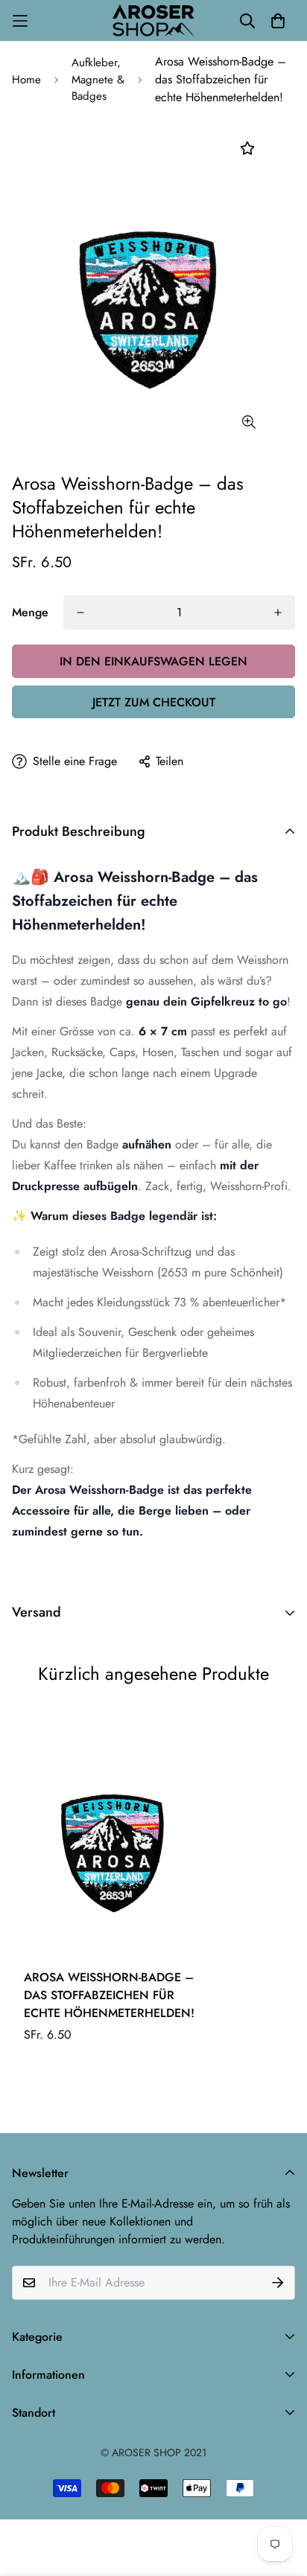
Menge (30, 612)
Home (26, 80)
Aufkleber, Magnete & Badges (98, 79)
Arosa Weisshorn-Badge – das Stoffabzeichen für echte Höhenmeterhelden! (109, 1995)
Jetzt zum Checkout (154, 702)
